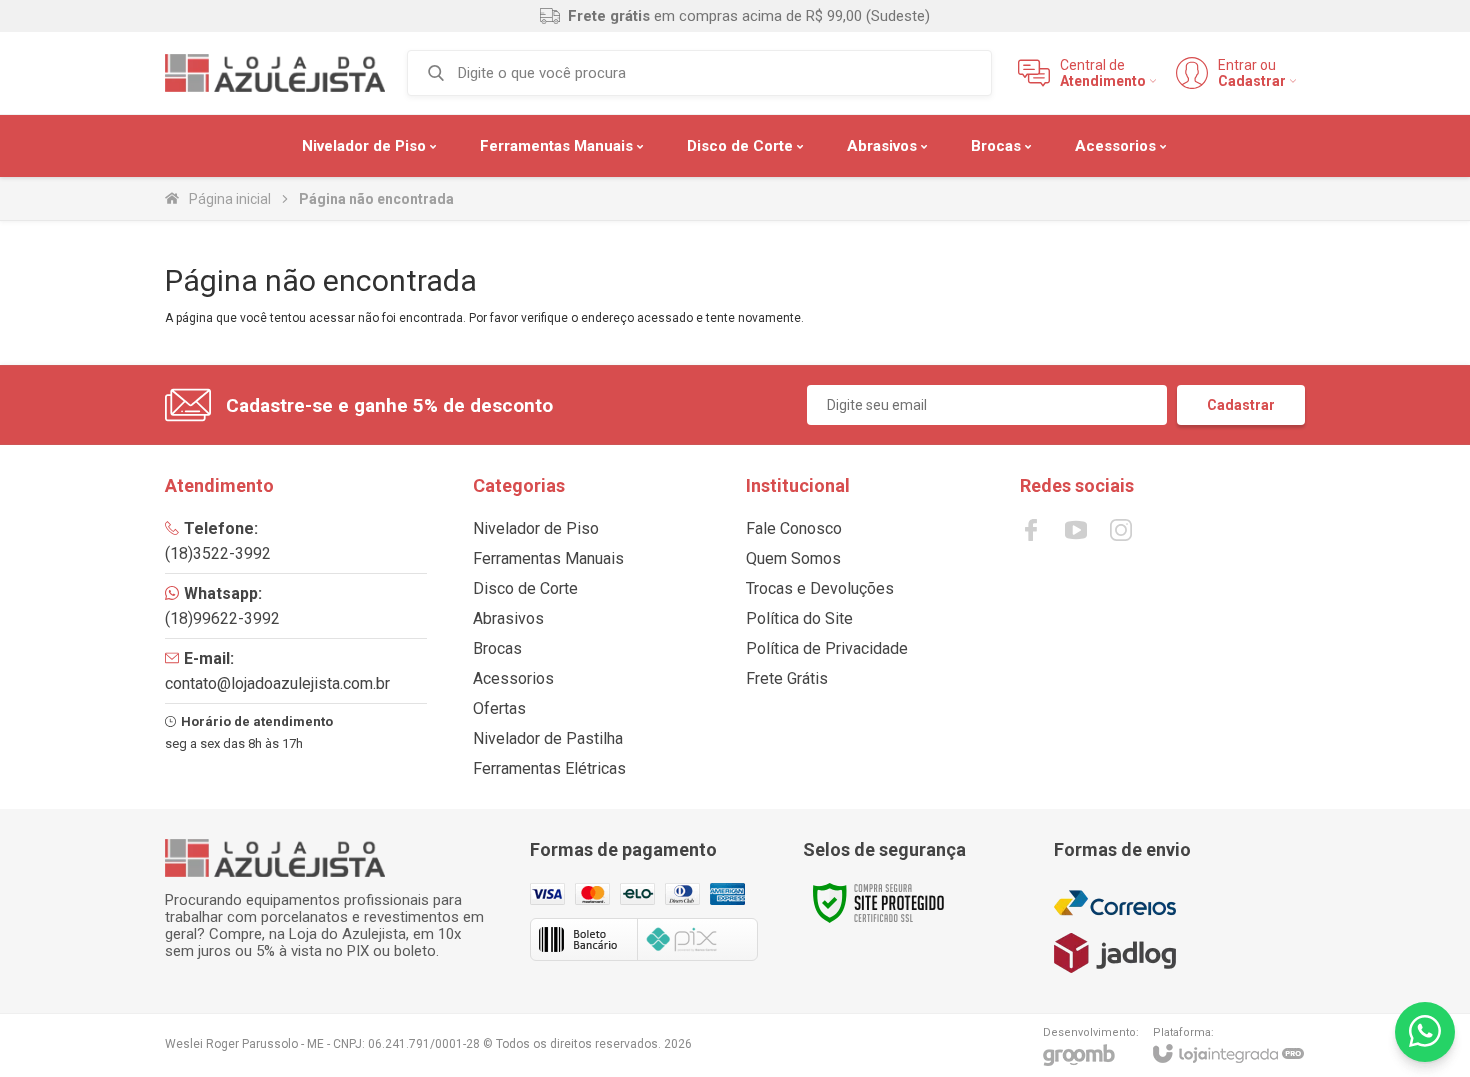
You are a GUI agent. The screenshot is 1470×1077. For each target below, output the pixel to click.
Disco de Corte (525, 588)
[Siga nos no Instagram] (1121, 530)
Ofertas (499, 708)
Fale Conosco (794, 528)
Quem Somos (793, 558)
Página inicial (230, 199)
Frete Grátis (787, 678)
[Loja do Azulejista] (275, 73)
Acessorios (513, 678)
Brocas (497, 648)
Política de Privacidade (827, 648)
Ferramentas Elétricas (549, 768)
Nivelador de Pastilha (548, 738)
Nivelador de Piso (536, 528)
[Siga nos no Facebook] (1031, 530)
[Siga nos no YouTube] (1076, 530)
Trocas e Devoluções (820, 588)
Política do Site (799, 618)
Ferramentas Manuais (548, 558)
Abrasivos (508, 618)
